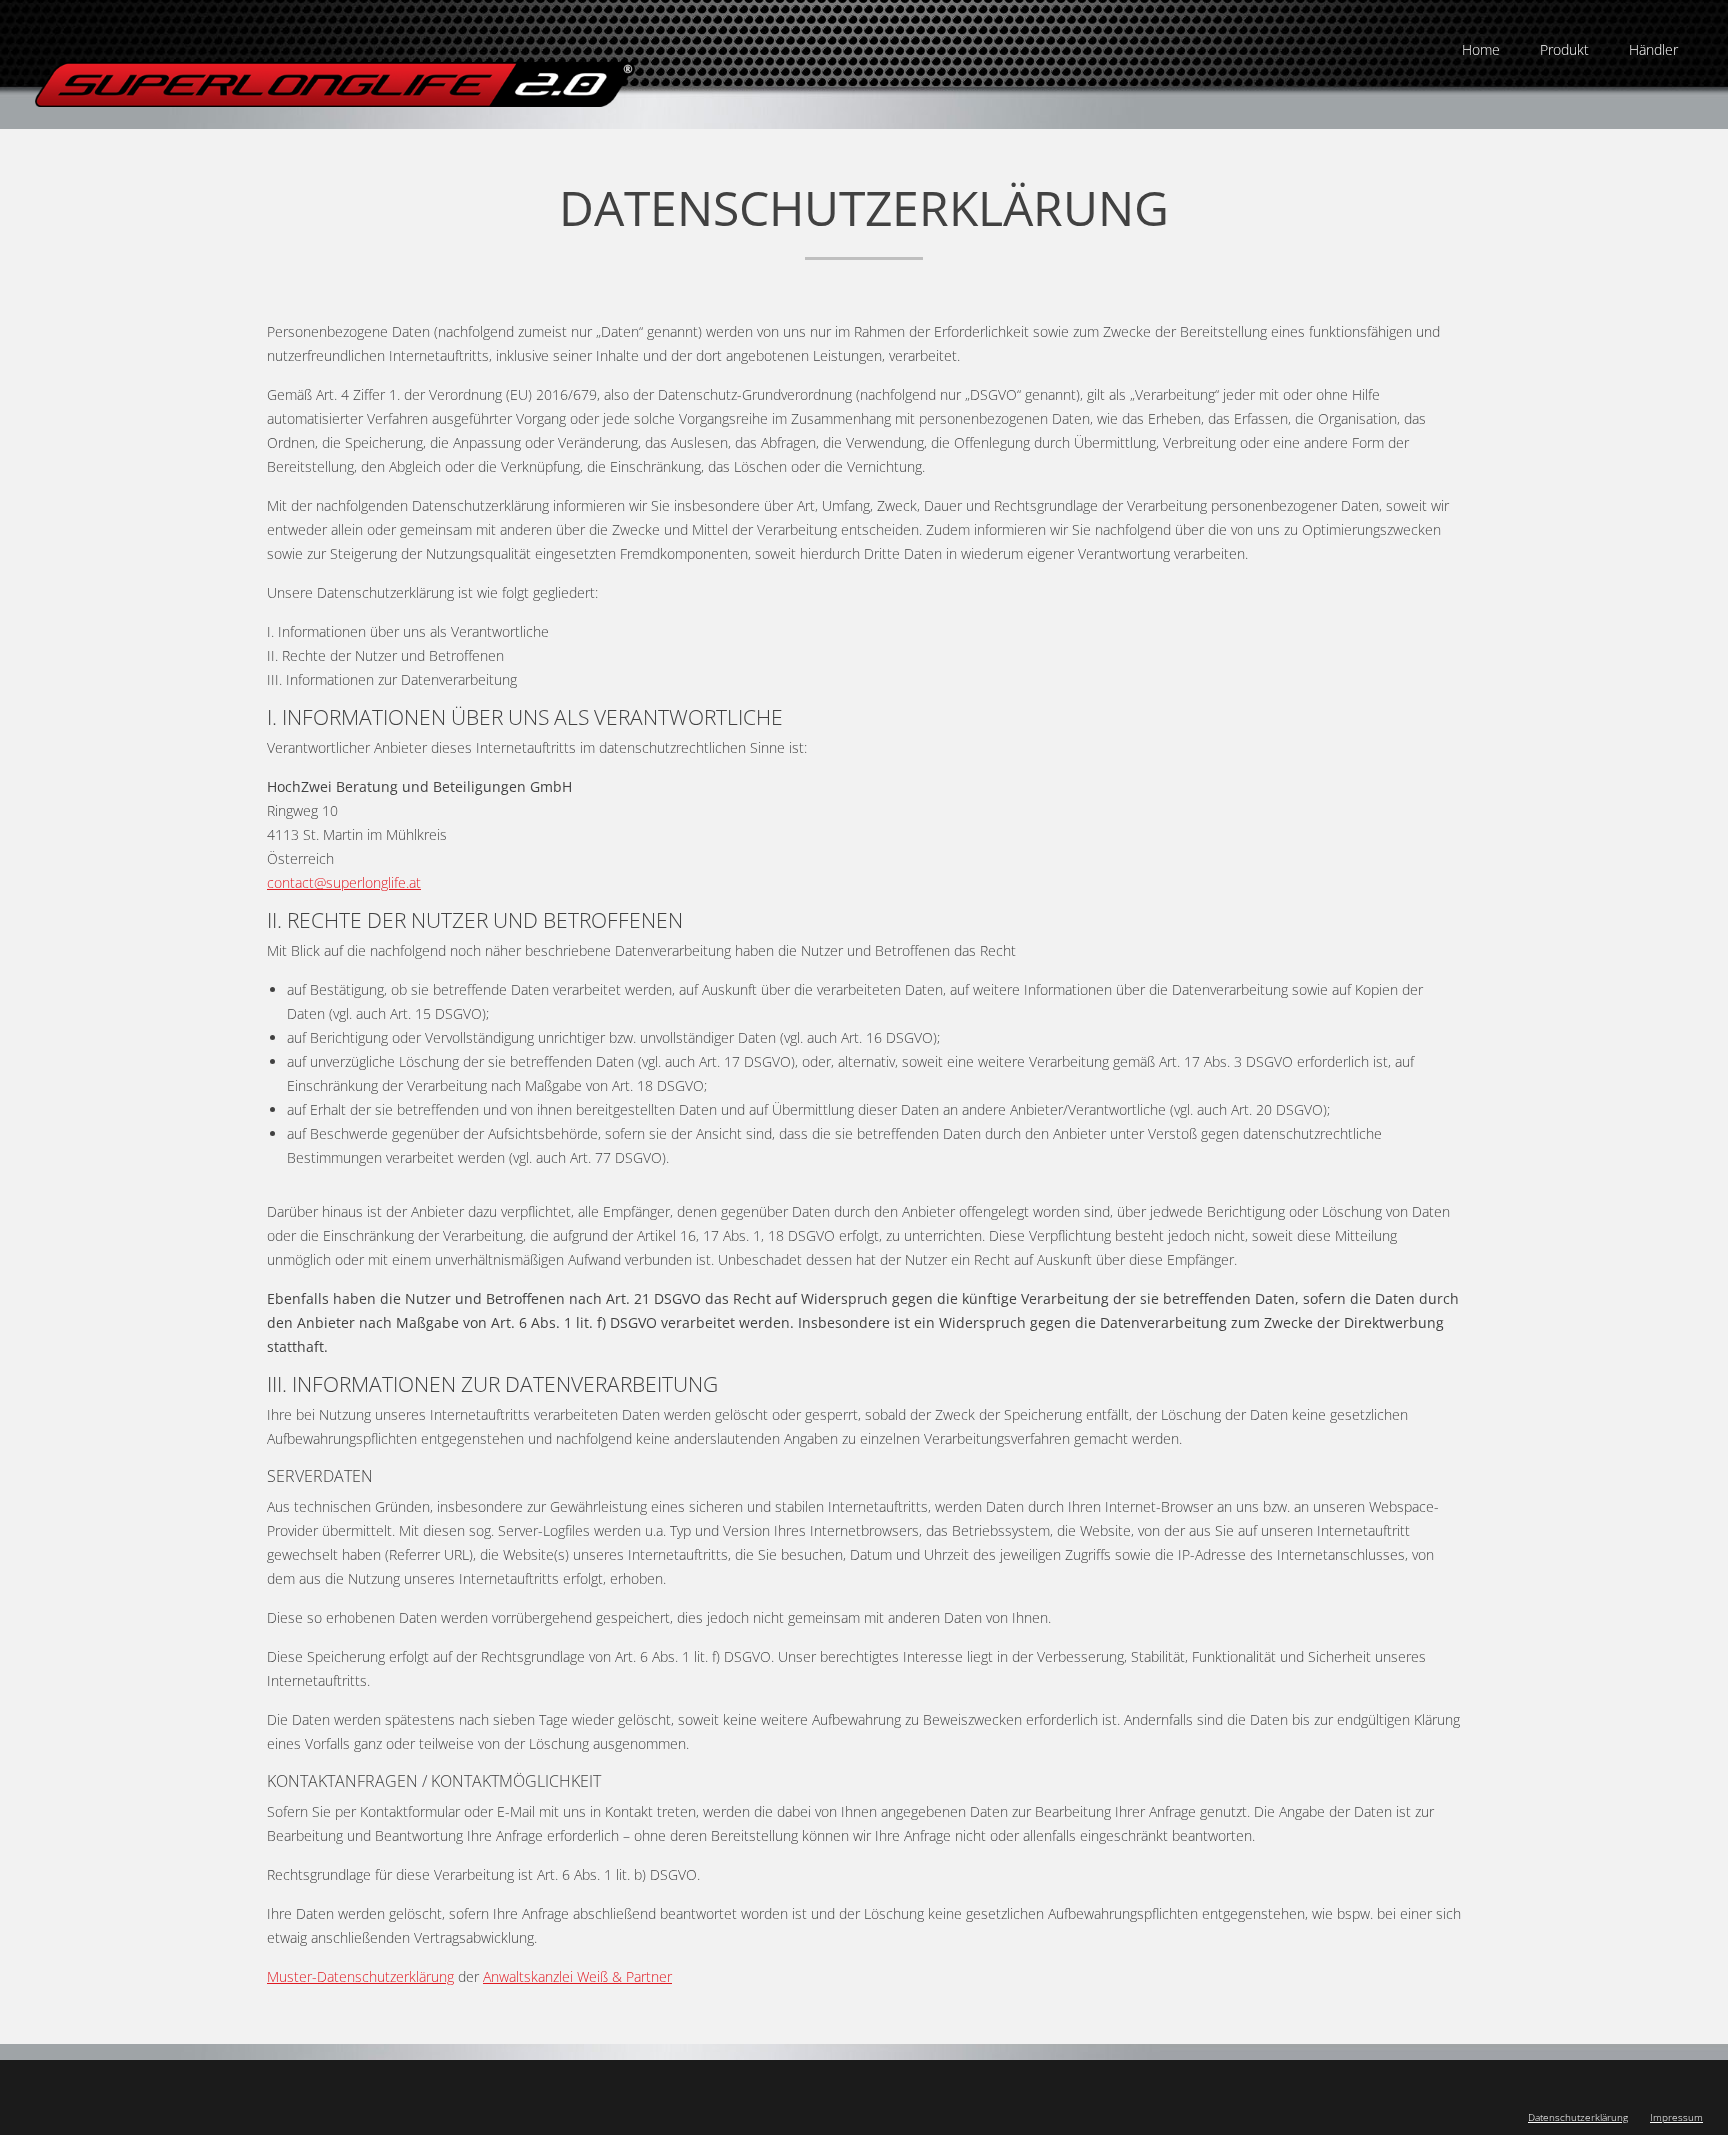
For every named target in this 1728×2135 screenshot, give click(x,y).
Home (1481, 49)
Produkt (1564, 49)
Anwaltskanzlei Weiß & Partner (577, 1976)
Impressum (1676, 2117)
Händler (1653, 49)
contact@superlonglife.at (344, 882)
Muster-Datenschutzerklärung (360, 1976)
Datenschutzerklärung (1578, 2117)
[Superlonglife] (335, 87)
